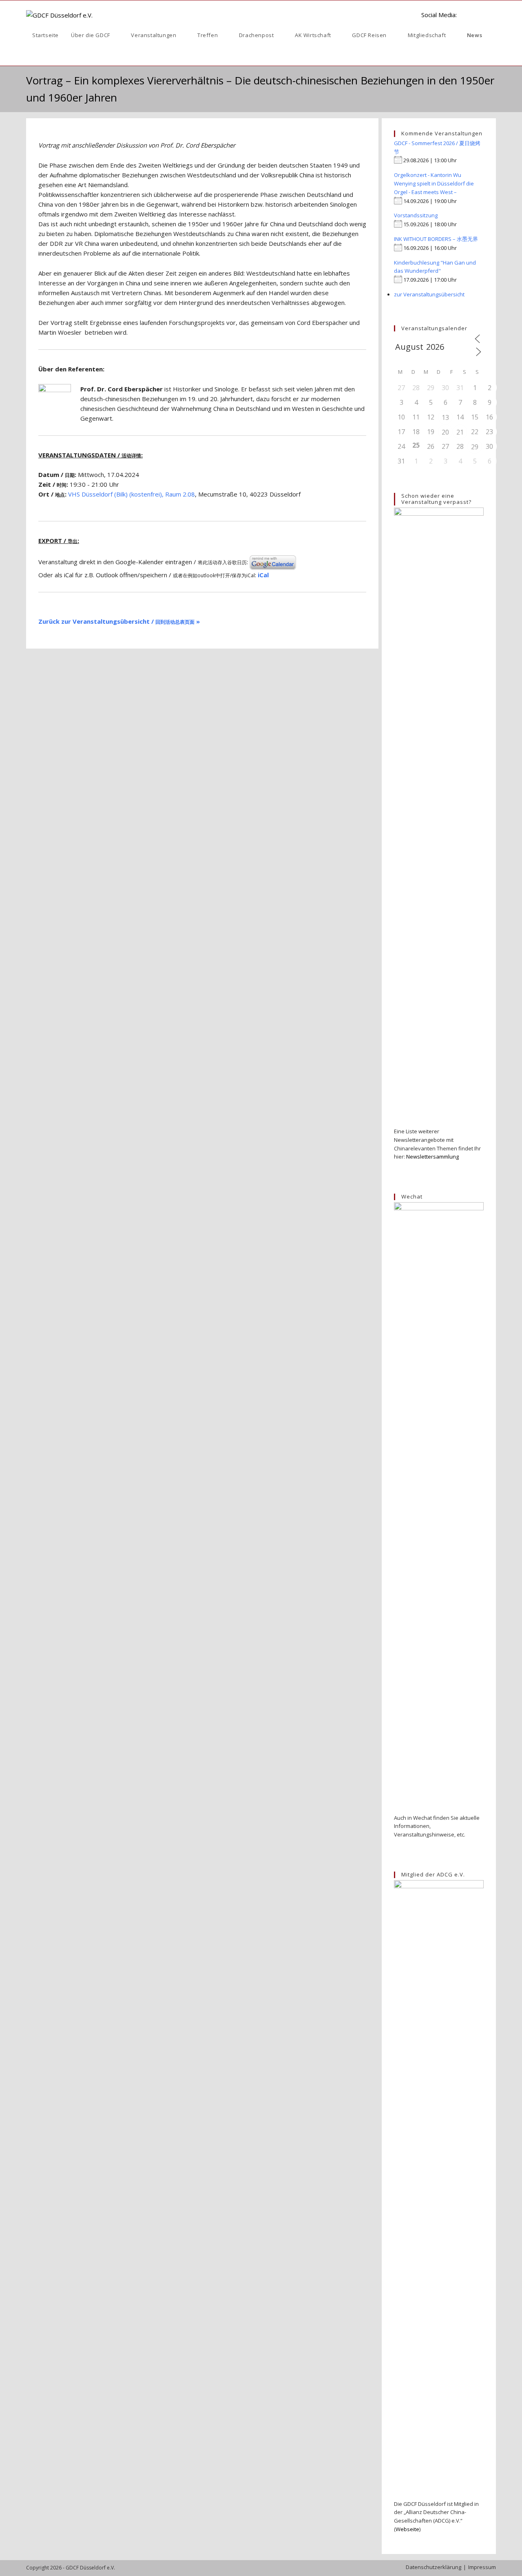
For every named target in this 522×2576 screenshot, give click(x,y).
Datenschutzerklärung (434, 2567)
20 (445, 432)
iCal (263, 575)
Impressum (482, 2567)
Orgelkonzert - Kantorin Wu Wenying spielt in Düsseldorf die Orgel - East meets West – (434, 183)
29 (475, 447)
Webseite (407, 2529)
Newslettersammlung (432, 1157)
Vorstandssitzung (416, 215)
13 (445, 417)
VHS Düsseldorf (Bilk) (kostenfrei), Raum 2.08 (132, 494)
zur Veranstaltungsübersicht (429, 294)
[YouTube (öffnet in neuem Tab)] (480, 14)
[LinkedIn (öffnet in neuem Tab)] (467, 14)
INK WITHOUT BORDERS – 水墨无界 (436, 239)
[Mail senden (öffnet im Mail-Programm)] (493, 14)
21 (460, 432)
